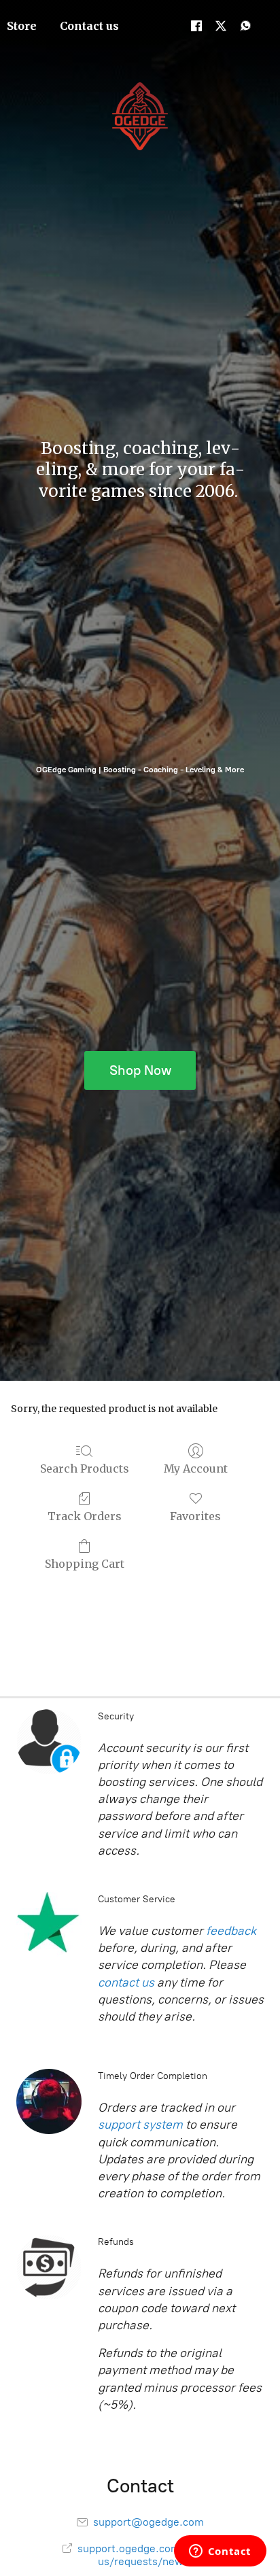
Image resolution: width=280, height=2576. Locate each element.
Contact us (89, 26)
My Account (196, 1469)
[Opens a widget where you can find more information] (220, 2552)
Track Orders (85, 1516)
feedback (231, 1931)
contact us (126, 1982)
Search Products (85, 1469)
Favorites (195, 1516)
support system (140, 2125)
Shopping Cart (85, 1564)
